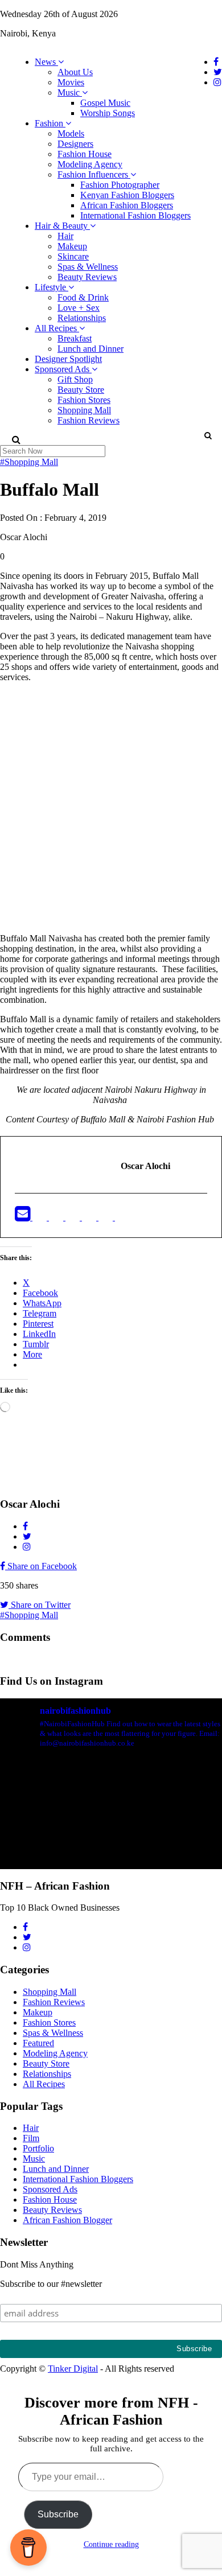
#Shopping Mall (29, 462)
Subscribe (58, 2514)
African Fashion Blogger (67, 2220)
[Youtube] (90, 1217)
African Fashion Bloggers (127, 205)
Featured (38, 2043)
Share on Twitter (40, 1605)
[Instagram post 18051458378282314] (111, 1824)
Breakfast (75, 338)
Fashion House (85, 154)
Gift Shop (75, 379)
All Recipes (57, 328)
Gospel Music (105, 103)
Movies (71, 82)
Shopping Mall (84, 410)
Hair (65, 236)
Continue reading (111, 2544)
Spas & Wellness (88, 267)
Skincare (73, 256)
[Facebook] (41, 1217)
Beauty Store (81, 390)
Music (70, 92)
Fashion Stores (84, 400)
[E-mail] (24, 1217)
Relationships (82, 318)
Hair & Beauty (62, 226)
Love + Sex (79, 308)
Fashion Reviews (89, 420)
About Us (75, 72)
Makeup (72, 246)
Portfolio (38, 2148)
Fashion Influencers (94, 174)
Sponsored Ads (63, 369)
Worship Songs (108, 113)
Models (71, 133)
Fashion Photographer (120, 185)
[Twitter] (57, 1217)
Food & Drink (83, 297)
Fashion (50, 123)
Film (31, 2138)
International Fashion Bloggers (135, 215)
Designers (75, 144)
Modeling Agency (90, 164)
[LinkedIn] (74, 1217)
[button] (207, 435)
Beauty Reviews (87, 277)
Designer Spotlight (68, 359)
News (46, 62)
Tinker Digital (73, 2369)
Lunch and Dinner (91, 349)
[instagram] (122, 1217)
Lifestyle (52, 287)
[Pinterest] (107, 1217)
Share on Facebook (41, 1566)
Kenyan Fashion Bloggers (127, 195)
